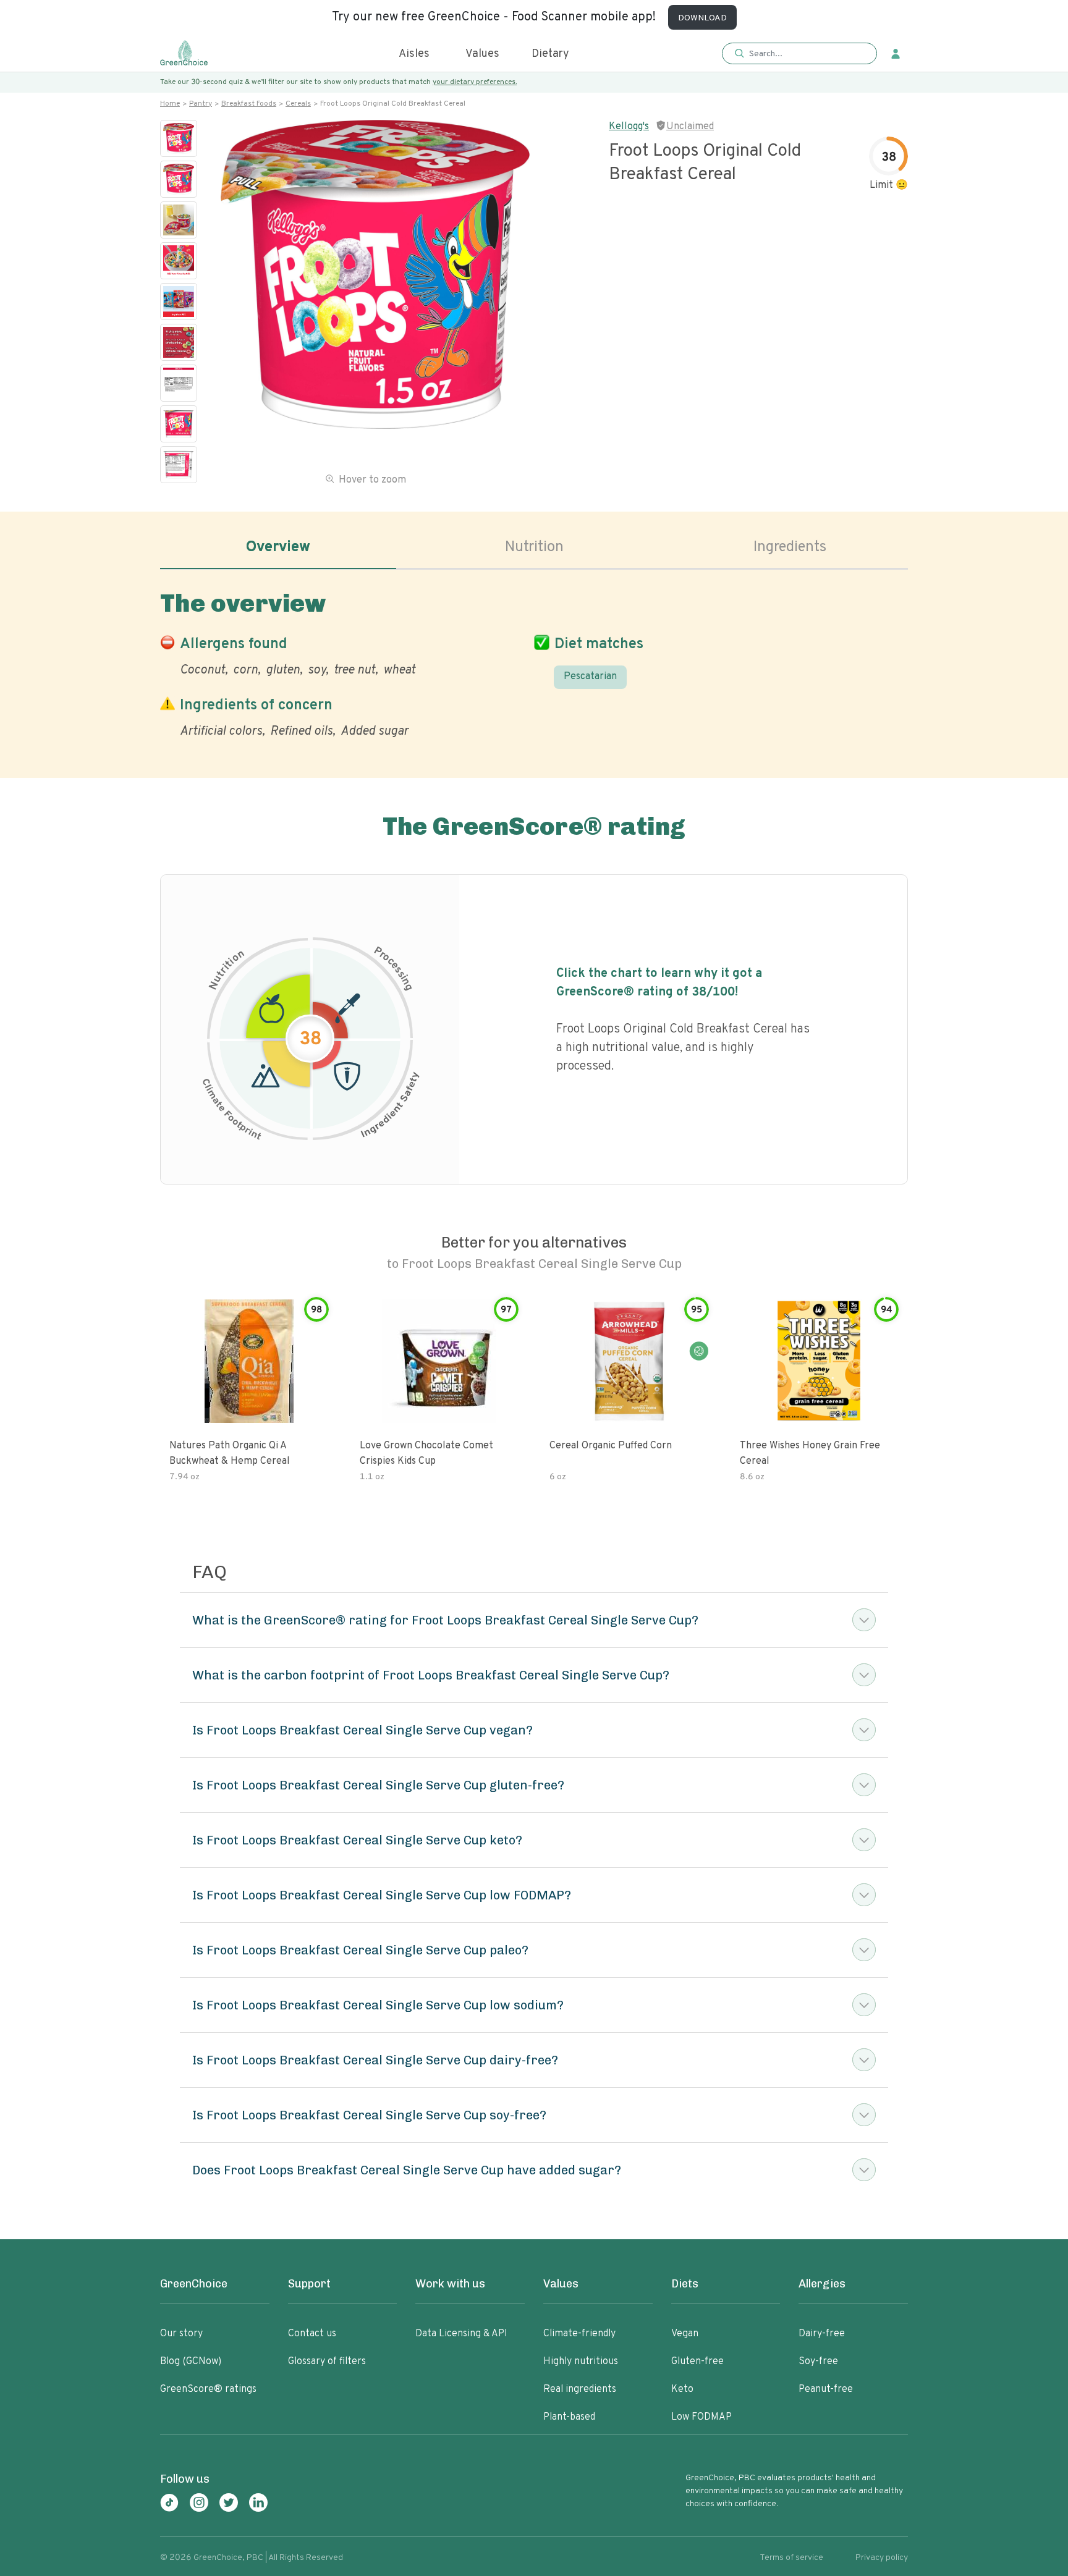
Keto (682, 2389)
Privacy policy (882, 2558)
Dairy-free (822, 2334)
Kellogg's (629, 127)
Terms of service (791, 2558)
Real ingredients (580, 2389)
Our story (181, 2334)
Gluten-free (697, 2362)
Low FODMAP (701, 2417)
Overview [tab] (278, 547)
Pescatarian (590, 677)
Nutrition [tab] (534, 547)
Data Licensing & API (461, 2334)
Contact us (312, 2334)
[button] (799, 54)
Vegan (685, 2334)
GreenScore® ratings (208, 2389)
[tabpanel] (534, 662)
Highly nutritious (581, 2362)
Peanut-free (826, 2389)
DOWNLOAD (702, 18)
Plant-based (569, 2417)
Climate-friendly (579, 2334)
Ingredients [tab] (790, 547)
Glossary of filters (327, 2362)
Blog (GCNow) (191, 2362)
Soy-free (818, 2362)
